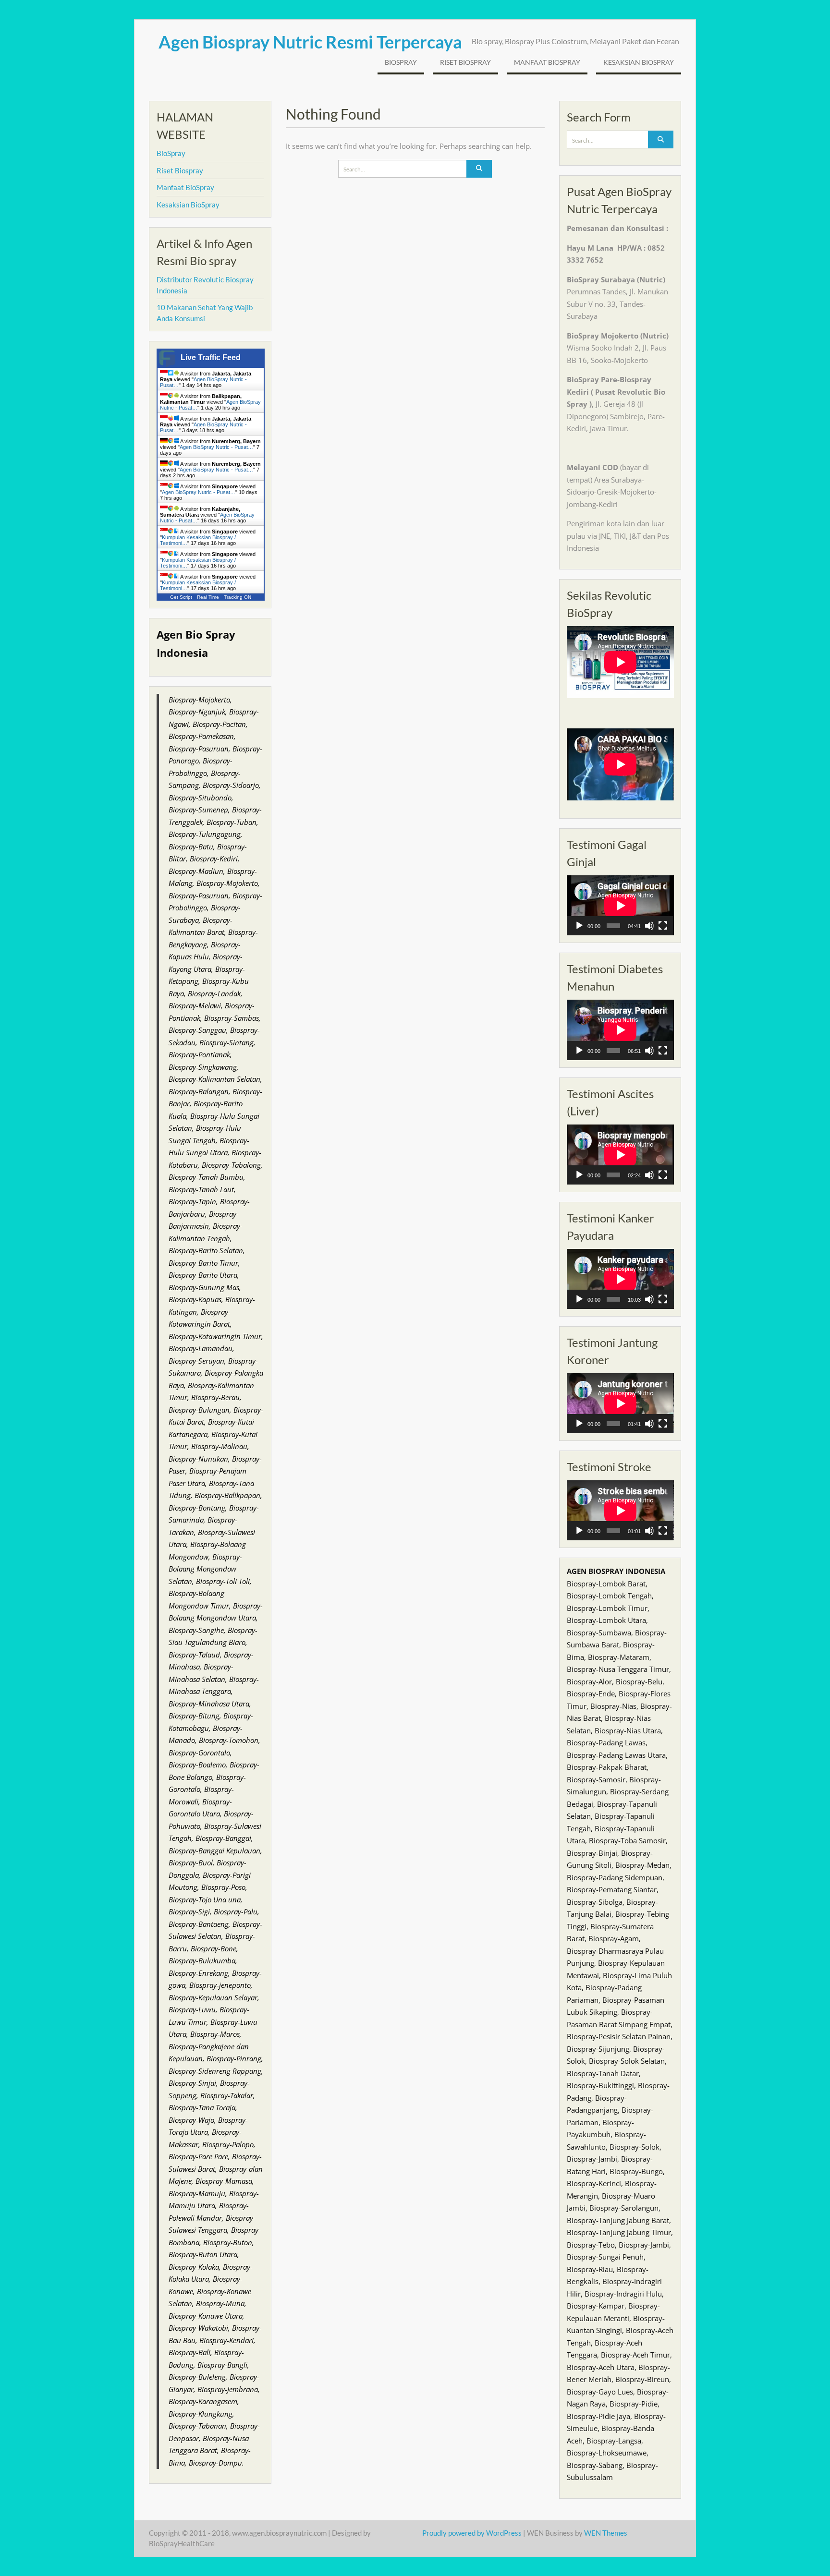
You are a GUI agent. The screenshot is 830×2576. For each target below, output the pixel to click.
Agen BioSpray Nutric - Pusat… (216, 447)
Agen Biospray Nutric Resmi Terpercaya (310, 42)
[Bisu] (649, 926)
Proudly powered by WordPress (472, 2533)
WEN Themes (606, 2533)
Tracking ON (238, 597)
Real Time (208, 597)
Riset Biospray (465, 62)
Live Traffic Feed (211, 357)
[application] (620, 905)
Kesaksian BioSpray (639, 62)
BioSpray (401, 62)
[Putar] (579, 926)
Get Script (181, 597)
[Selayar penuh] (663, 926)
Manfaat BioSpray (547, 62)
